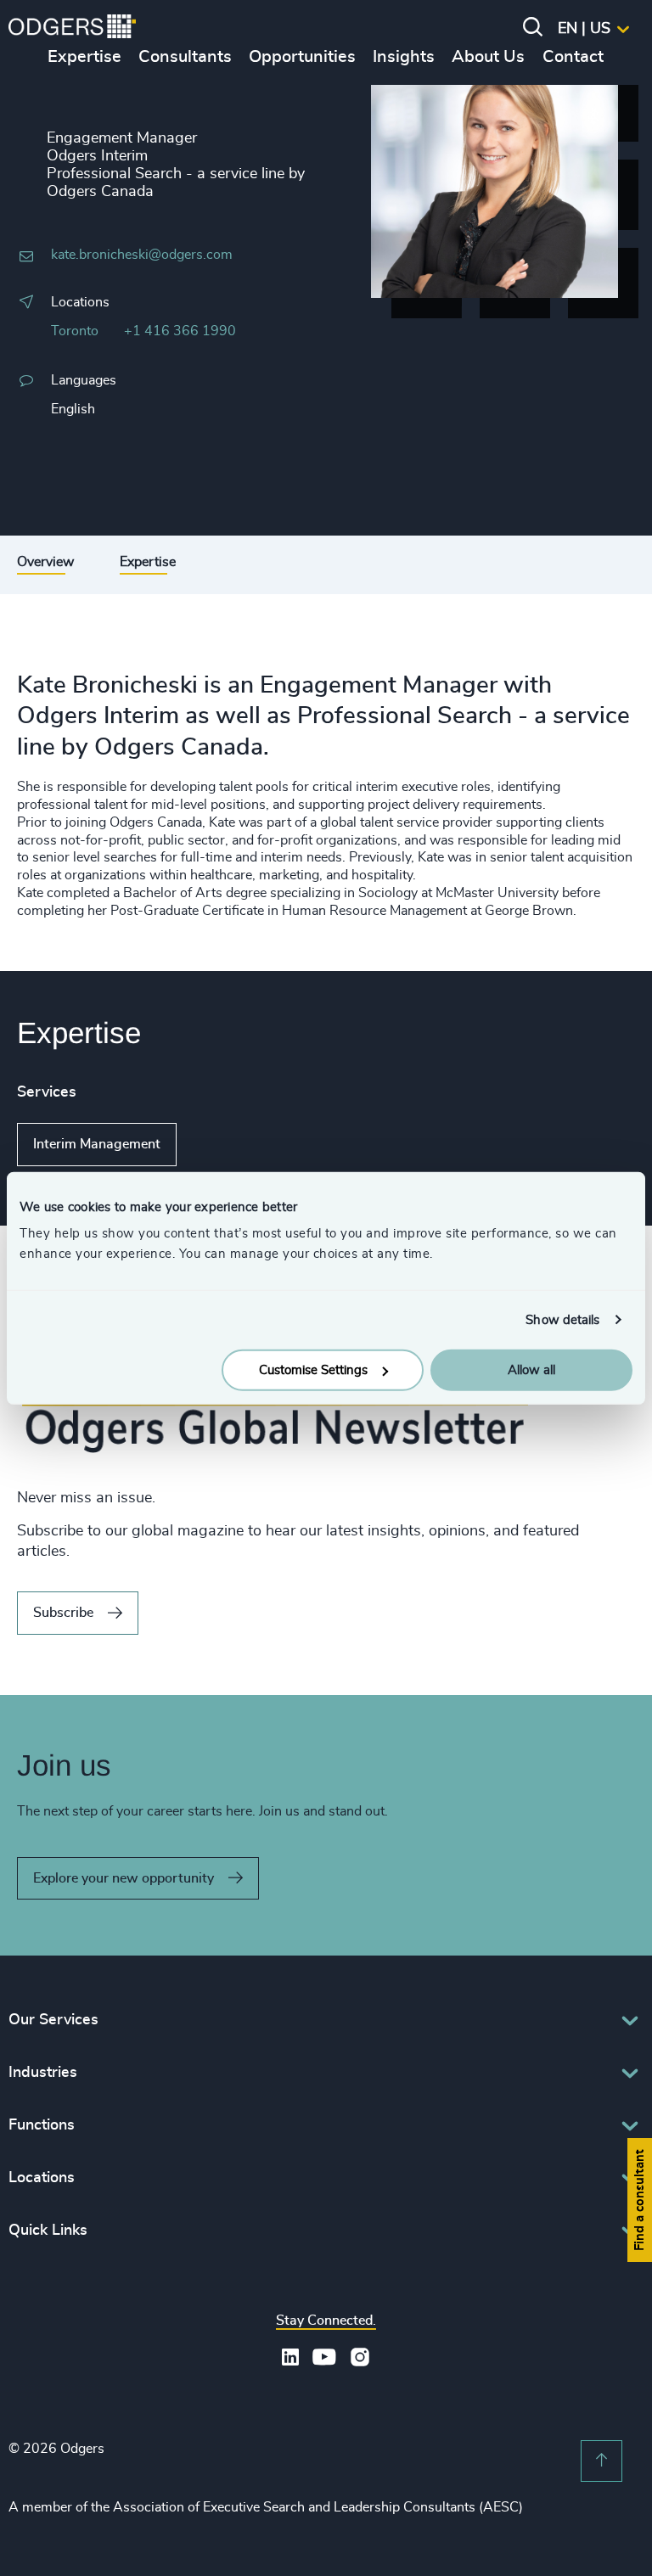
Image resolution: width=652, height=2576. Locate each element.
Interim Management (97, 1144)
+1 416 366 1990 (180, 331)
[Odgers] (72, 29)
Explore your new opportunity (124, 1878)
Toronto (75, 331)
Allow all (531, 1370)
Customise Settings (313, 1370)
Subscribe (63, 1613)
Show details (562, 1319)
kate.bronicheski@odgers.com (142, 255)
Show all (225, 1144)
